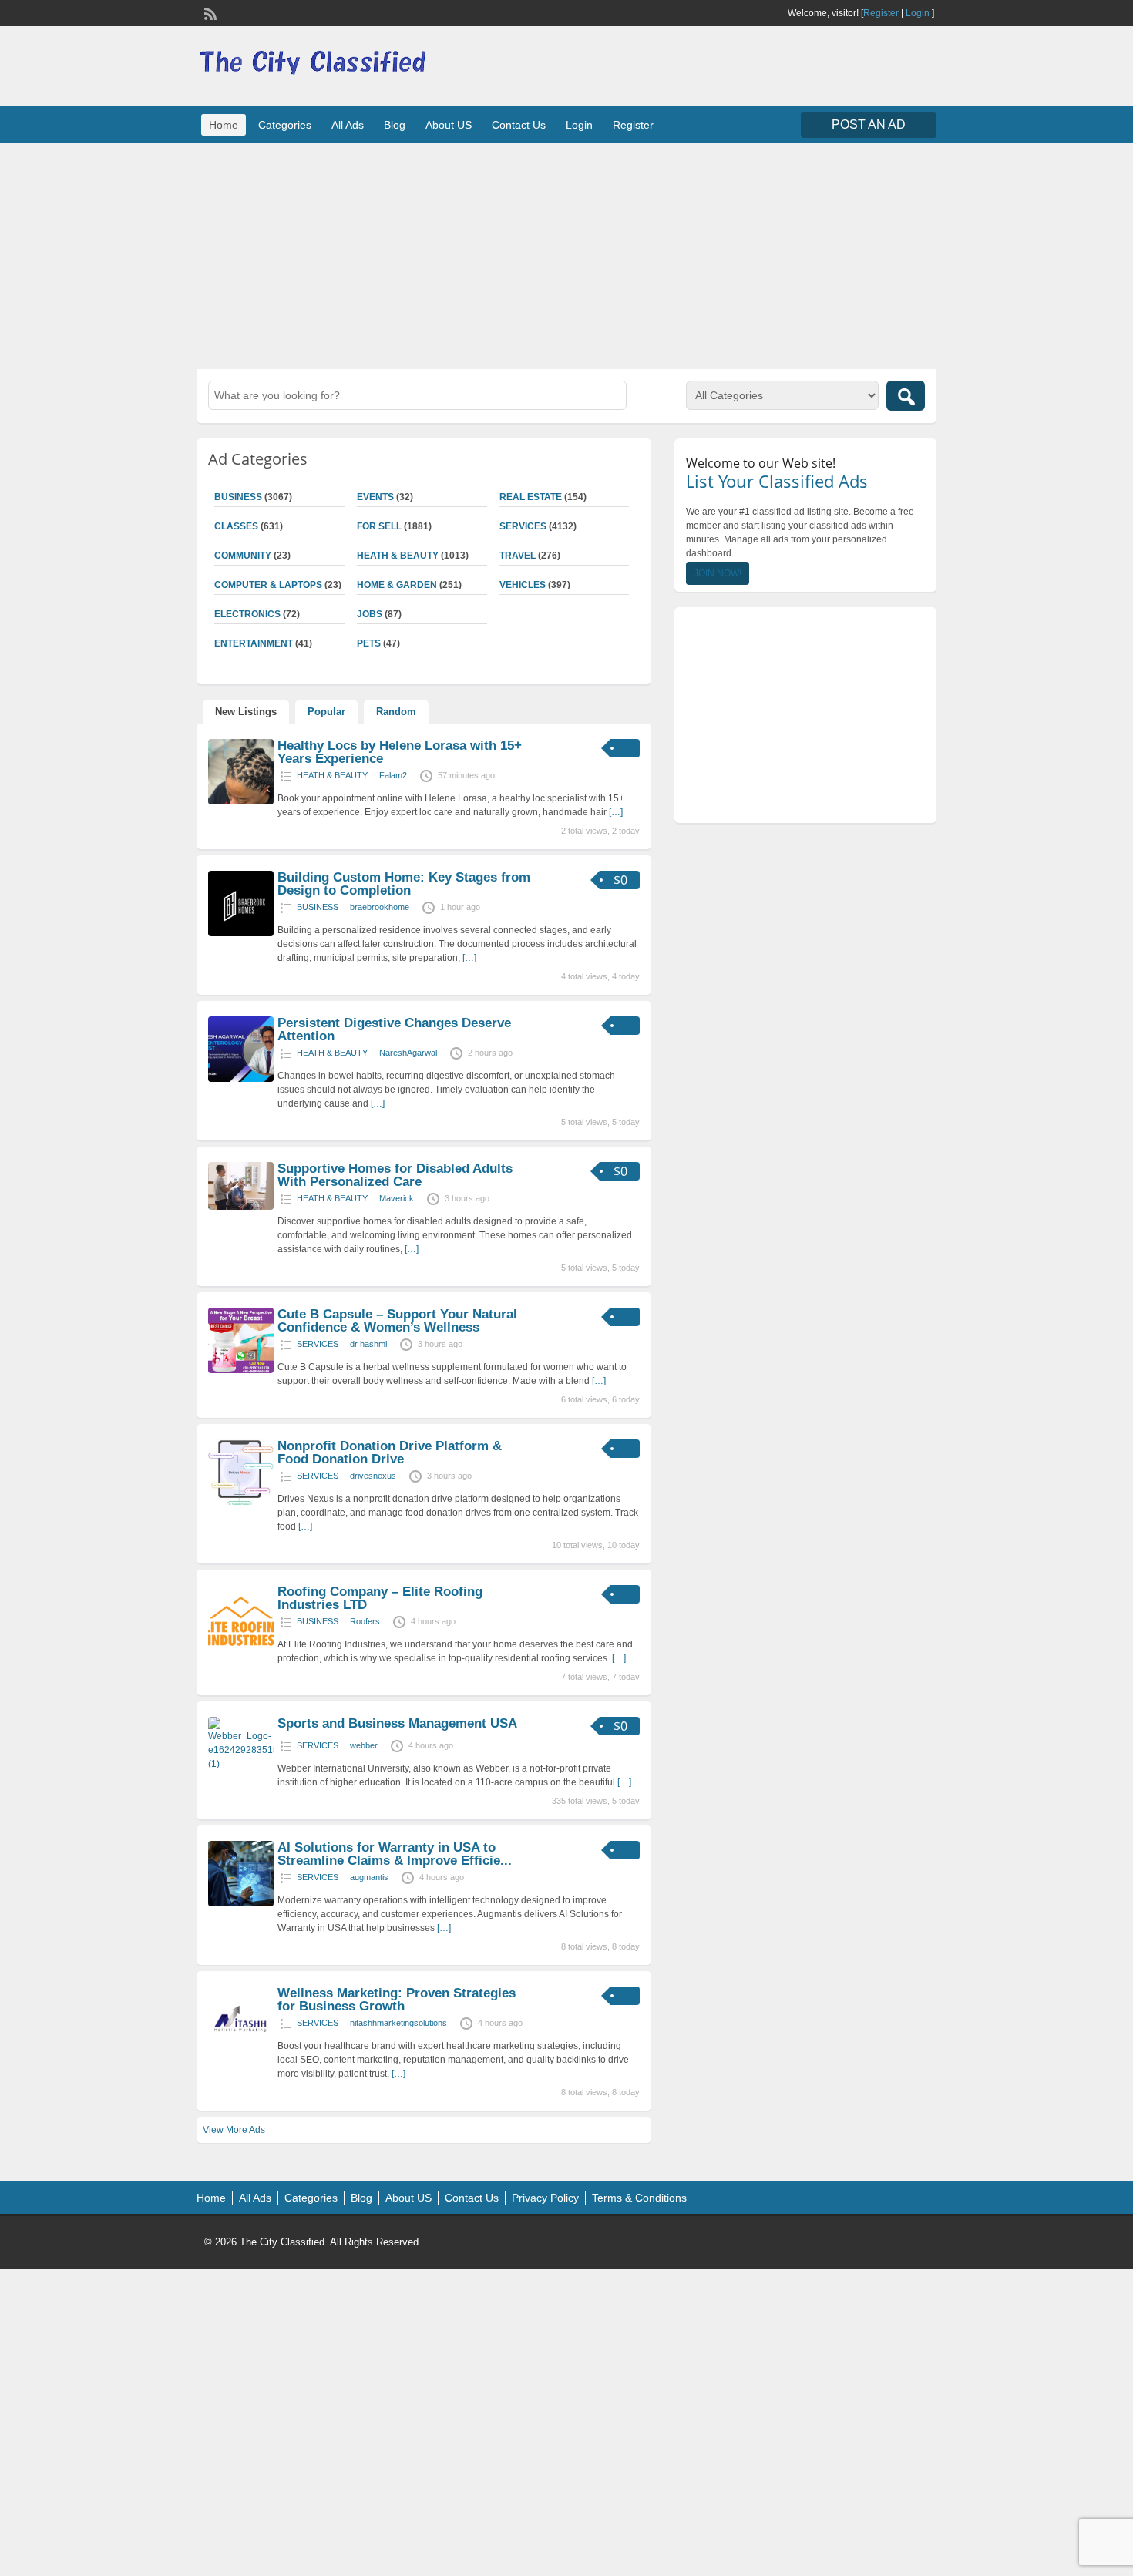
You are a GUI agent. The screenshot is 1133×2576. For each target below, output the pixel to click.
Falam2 (393, 775)
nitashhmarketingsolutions (398, 2023)
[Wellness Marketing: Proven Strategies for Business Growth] (241, 2049)
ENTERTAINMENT (254, 643)
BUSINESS (238, 497)
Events (375, 497)
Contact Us (519, 125)
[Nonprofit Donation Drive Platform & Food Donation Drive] (241, 1502)
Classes (236, 526)
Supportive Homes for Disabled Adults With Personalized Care (395, 1175)
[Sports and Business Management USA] (241, 1764)
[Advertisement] (566, 254)
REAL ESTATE (531, 497)
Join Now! (718, 573)
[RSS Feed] (209, 12)
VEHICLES (523, 585)
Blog (395, 125)
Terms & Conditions (639, 2198)
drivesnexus (373, 1476)
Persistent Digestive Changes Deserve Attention (394, 1029)
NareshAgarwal (408, 1053)
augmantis (369, 1877)
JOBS (370, 614)
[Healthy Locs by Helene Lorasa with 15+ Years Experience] (241, 801)
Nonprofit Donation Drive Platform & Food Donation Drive (390, 1453)
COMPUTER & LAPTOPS (268, 585)
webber (364, 1745)
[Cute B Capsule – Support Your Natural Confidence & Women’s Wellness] (241, 1370)
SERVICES (523, 526)
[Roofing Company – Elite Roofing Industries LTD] (241, 1647)
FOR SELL (379, 526)
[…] (616, 812)
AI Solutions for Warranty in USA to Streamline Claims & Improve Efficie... (395, 1854)
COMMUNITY (243, 556)
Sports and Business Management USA (397, 1723)
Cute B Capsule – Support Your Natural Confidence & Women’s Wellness (397, 1321)
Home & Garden (397, 585)
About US (449, 125)
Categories (285, 125)
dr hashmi (368, 1344)
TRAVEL (518, 556)
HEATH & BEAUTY (398, 556)
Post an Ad (869, 124)
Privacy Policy (545, 2198)
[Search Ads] (906, 396)
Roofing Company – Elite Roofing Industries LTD (380, 1598)
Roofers (365, 1621)
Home (224, 125)
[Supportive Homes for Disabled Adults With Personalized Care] (241, 1207)
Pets (369, 643)
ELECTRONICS (247, 614)
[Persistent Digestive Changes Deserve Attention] (241, 1079)
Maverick (397, 1198)
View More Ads (234, 2130)
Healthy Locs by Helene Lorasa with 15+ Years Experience (400, 752)
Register (881, 13)
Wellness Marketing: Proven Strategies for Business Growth (397, 2000)
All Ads (348, 125)
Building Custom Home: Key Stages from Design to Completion (404, 884)
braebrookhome (380, 907)
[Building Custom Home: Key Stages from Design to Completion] (241, 933)
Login (918, 13)
